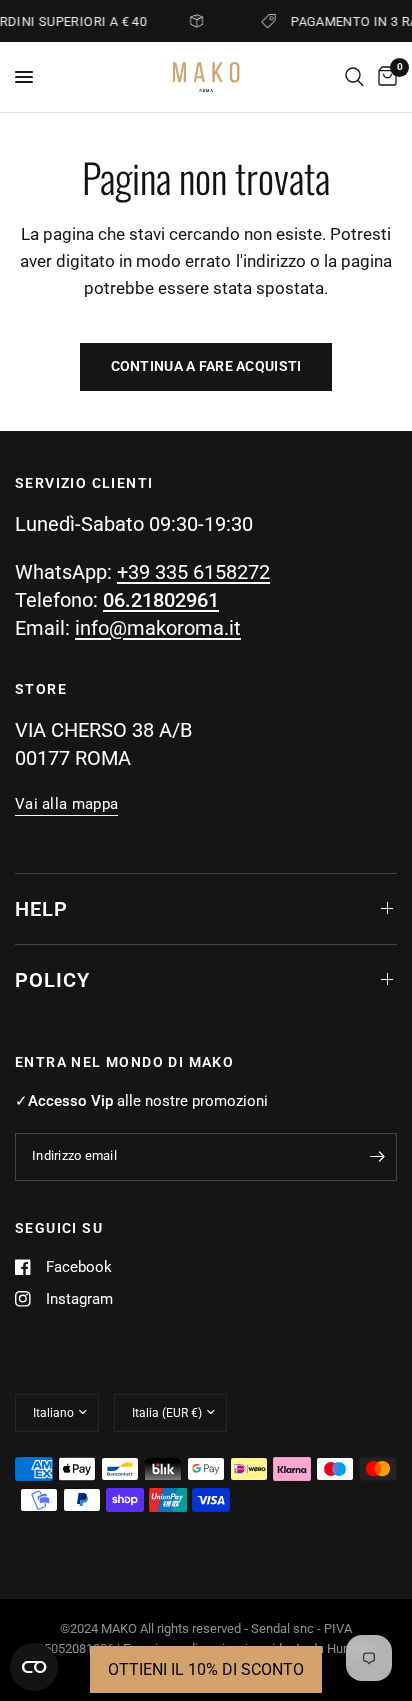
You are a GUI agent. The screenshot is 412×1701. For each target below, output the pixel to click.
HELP (41, 909)
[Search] (354, 77)
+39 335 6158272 (193, 572)
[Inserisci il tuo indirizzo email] (377, 1157)
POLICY (52, 980)
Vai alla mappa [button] (66, 804)
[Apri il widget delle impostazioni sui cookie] (34, 1667)
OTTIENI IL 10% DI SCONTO (206, 1669)
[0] (384, 77)
